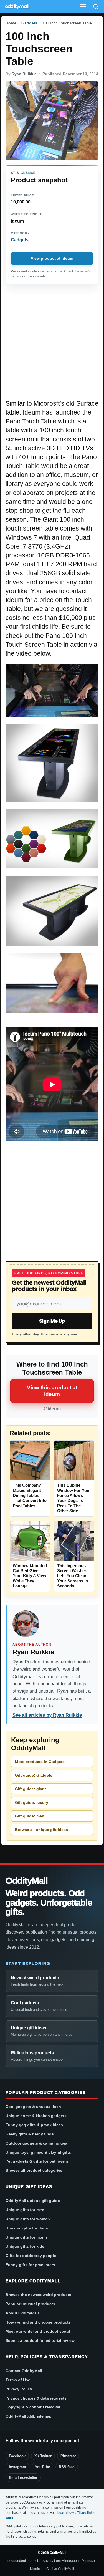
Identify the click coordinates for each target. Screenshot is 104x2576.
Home (11, 23)
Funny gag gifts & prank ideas (34, 2125)
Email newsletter (23, 2478)
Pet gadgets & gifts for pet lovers (37, 2161)
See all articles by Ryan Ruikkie (47, 1715)
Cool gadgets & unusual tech (33, 2107)
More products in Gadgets (40, 1762)
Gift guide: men (30, 1816)
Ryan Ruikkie (24, 74)
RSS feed (67, 2467)
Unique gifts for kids (25, 2246)
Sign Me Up (52, 1321)
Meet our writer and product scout (38, 2331)
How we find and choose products (38, 2322)
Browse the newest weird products (38, 2295)
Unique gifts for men (25, 2210)
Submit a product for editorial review (40, 2340)
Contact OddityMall (24, 2371)
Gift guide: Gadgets (34, 1775)
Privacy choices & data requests (36, 2398)
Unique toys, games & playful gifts (38, 2152)
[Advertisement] (52, 345)
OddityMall (27, 1881)
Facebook (17, 2456)
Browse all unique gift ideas (41, 1830)
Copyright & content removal (33, 2407)
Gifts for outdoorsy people (31, 2256)
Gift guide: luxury (32, 1802)
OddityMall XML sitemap (29, 2416)
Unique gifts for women (28, 2219)
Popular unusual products (30, 2304)
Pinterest (68, 2456)
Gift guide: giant (31, 1789)
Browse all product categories (34, 2170)
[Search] (96, 7)
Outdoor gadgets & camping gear (37, 2143)
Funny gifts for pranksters (30, 2265)
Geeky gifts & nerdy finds (30, 2134)
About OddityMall (22, 2313)
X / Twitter (43, 2456)
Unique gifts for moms (27, 2237)
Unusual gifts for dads (27, 2228)
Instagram (17, 2467)
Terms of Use (18, 2380)
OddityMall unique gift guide (33, 2201)
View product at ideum (52, 258)
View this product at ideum (52, 1391)
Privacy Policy (19, 2389)
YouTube (42, 2467)
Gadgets (29, 23)
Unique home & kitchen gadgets (36, 2116)
